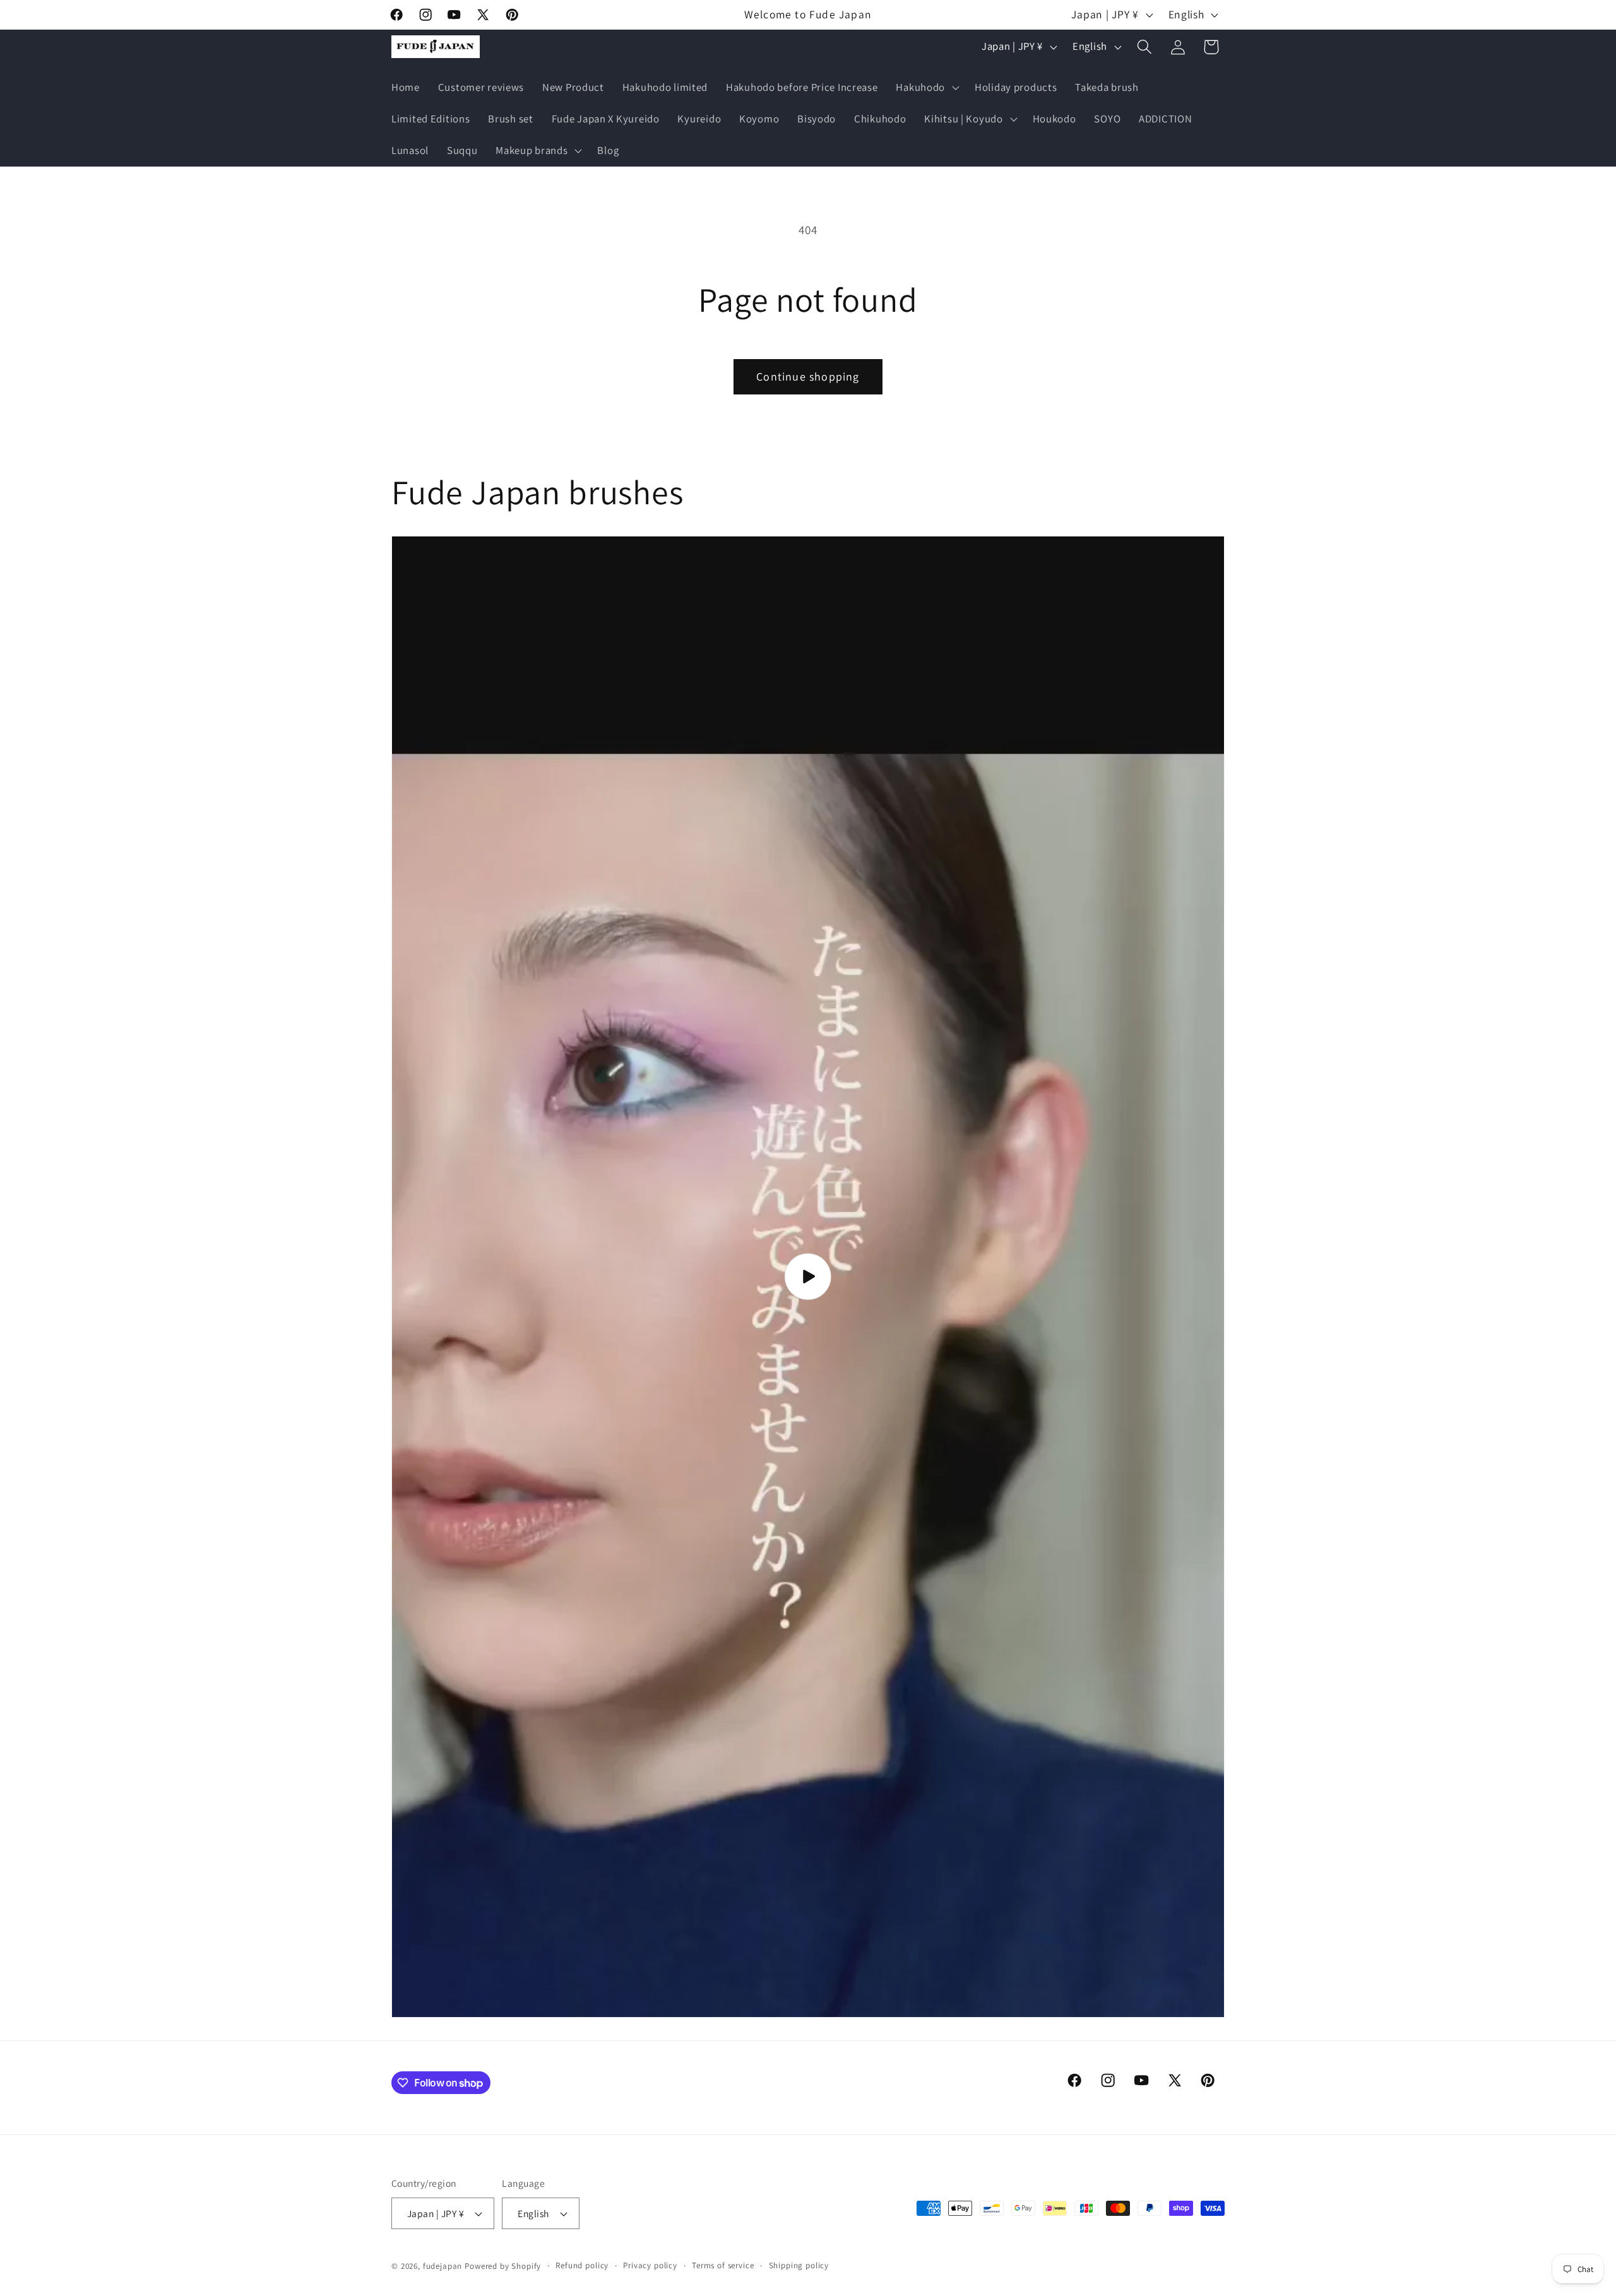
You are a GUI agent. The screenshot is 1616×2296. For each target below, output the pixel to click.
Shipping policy (799, 2265)
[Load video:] (808, 1277)
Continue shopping (808, 376)
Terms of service (723, 2265)
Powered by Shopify (503, 2266)
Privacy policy (650, 2265)
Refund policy (582, 2265)
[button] (926, 88)
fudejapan (443, 2266)
